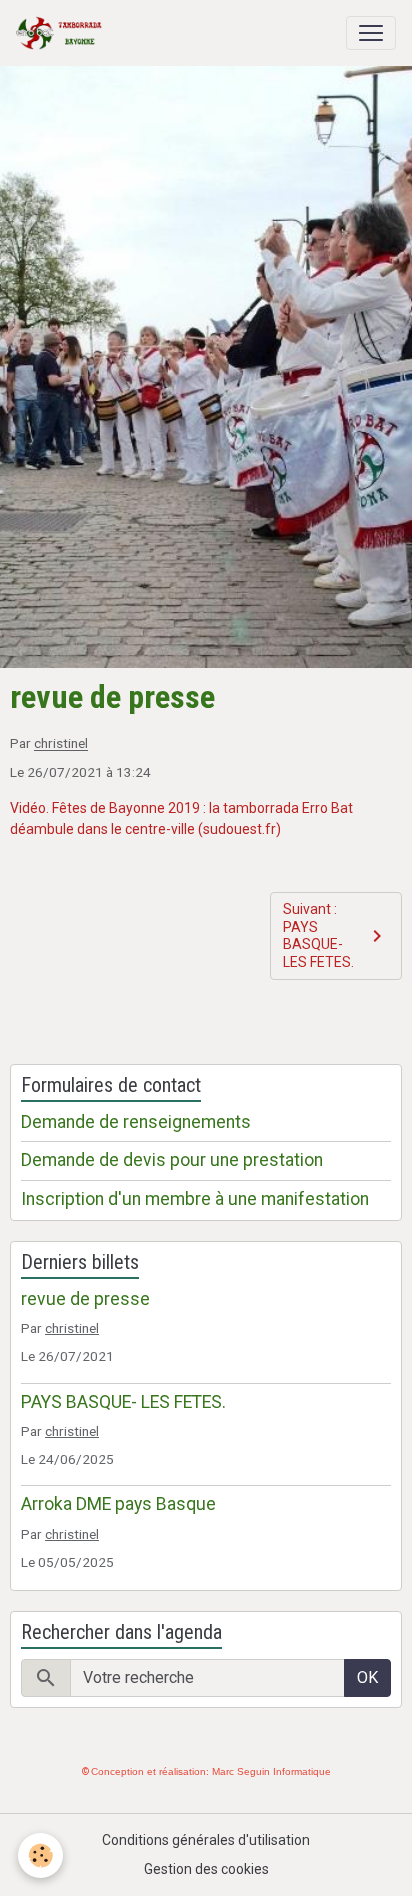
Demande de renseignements (136, 1122)
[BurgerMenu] (371, 33)
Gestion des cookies (206, 1869)
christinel (61, 744)
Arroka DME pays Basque (118, 1504)
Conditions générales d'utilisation (206, 1840)
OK (367, 1677)
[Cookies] (40, 1855)
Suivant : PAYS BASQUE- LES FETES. (318, 935)
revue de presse (85, 1299)
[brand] (63, 33)
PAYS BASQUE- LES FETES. (123, 1402)
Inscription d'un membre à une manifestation (195, 1199)
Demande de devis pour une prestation (172, 1160)
